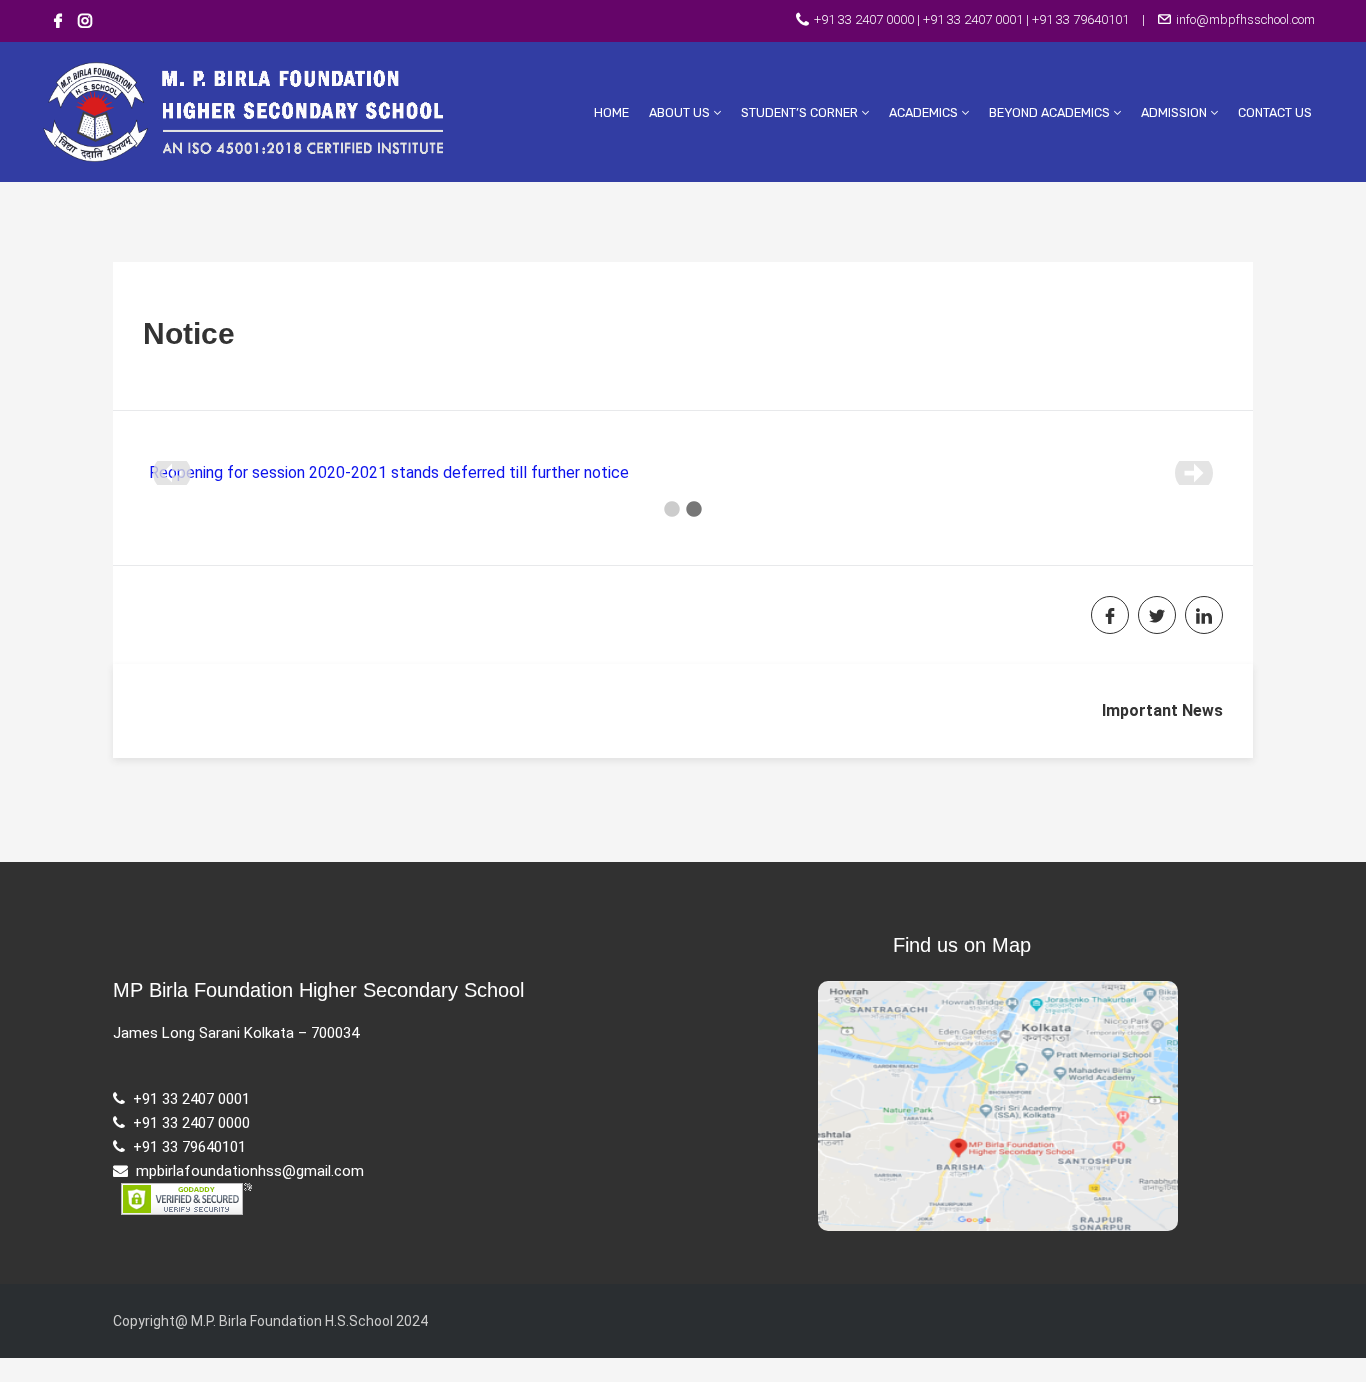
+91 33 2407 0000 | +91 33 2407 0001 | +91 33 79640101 (971, 19)
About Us (681, 112)
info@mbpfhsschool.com (1244, 19)
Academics (925, 112)
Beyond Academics (1051, 112)
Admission (1175, 112)
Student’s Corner (801, 112)
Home (611, 112)
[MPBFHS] (278, 110)
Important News (1162, 710)
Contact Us (1275, 112)
